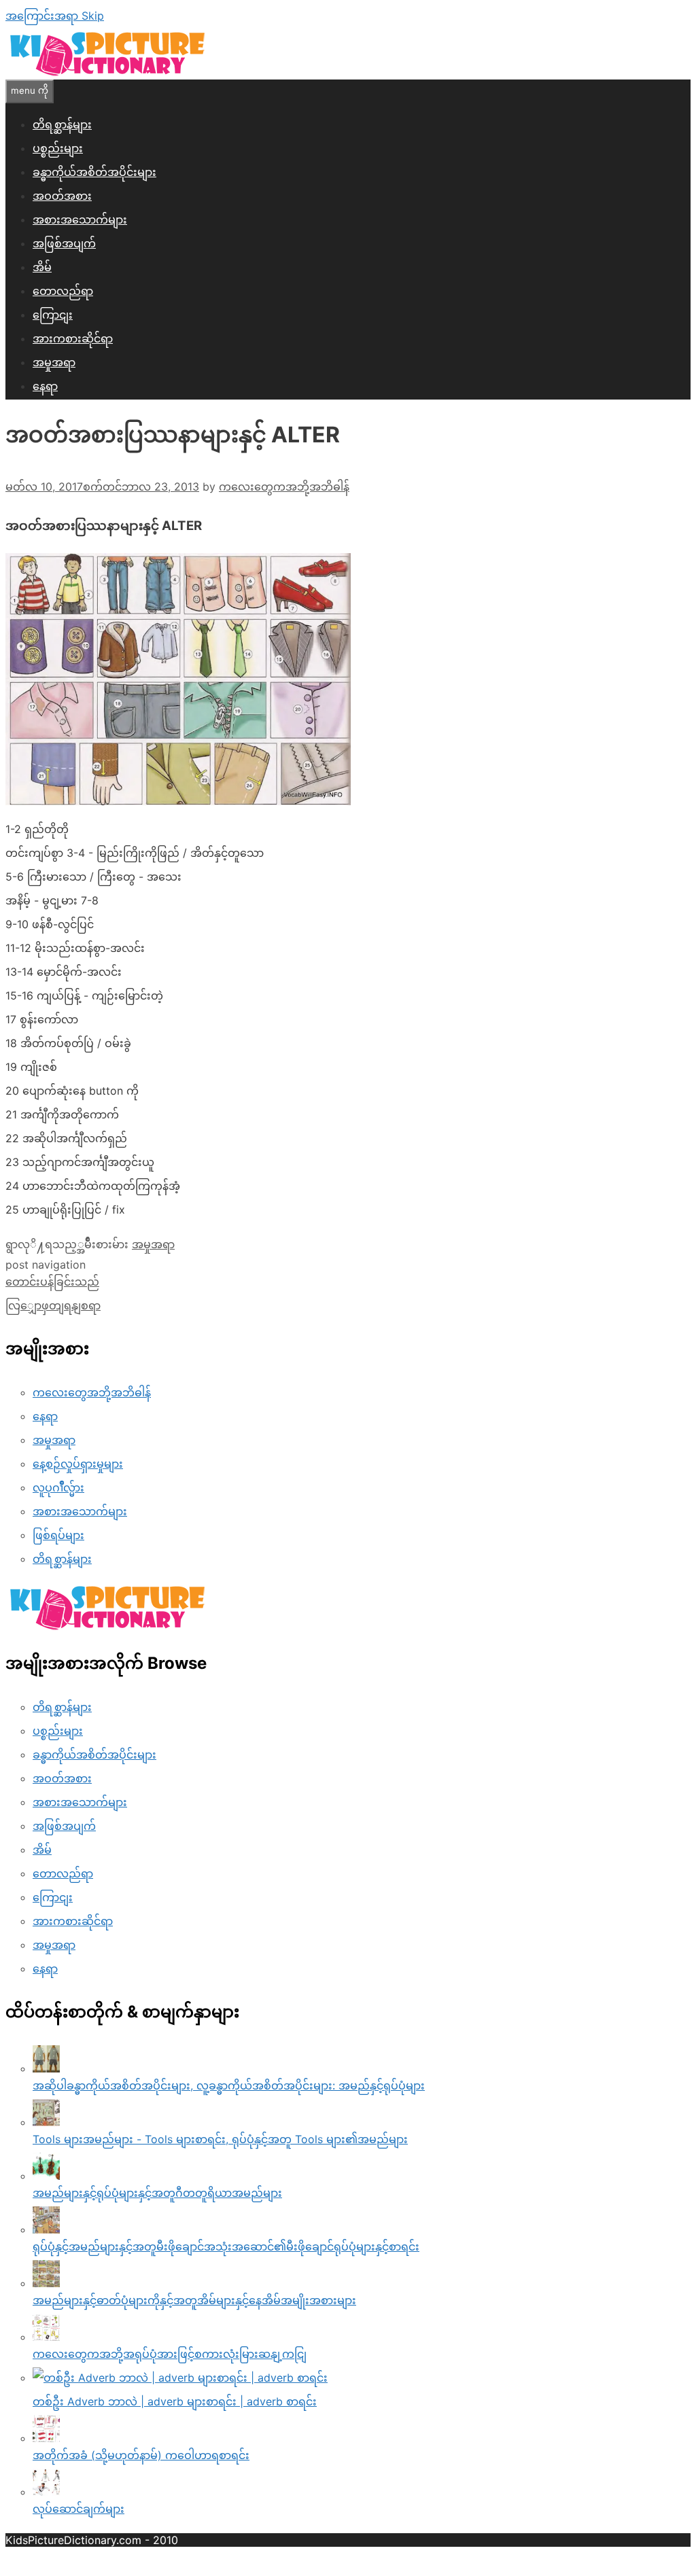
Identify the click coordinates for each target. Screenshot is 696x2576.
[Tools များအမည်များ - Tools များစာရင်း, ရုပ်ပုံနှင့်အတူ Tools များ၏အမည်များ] (46, 2122)
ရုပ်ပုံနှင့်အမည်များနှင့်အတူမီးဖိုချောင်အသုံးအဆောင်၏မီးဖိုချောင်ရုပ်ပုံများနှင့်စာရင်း (226, 2246)
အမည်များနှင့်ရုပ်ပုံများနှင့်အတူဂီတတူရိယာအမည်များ (157, 2193)
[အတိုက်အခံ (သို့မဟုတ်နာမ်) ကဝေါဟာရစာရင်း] (46, 2438)
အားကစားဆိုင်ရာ (73, 338)
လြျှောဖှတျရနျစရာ (53, 1305)
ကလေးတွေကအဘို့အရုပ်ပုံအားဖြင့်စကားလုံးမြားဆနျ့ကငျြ (170, 2354)
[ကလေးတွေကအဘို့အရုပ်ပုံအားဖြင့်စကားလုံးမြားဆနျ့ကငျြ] (46, 2337)
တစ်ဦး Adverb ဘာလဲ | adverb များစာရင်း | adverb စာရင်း (175, 2401)
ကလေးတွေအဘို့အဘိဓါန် (92, 1392)
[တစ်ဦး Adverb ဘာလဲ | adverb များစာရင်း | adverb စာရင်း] (180, 2378)
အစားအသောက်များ (80, 219)
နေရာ (45, 386)
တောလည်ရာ (63, 291)
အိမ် (42, 267)
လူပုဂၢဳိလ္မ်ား (58, 1487)
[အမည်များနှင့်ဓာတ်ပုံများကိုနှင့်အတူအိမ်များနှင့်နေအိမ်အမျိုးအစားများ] (46, 2283)
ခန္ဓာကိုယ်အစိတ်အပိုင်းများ (94, 172)
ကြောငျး (53, 315)
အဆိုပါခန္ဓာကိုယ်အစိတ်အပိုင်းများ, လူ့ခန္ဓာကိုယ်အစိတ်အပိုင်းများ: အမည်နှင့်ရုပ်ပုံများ (229, 2085)
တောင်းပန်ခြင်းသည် (52, 1282)
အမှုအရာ (54, 362)
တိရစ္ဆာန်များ (62, 124)
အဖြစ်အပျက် (64, 243)
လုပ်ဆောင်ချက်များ (79, 2509)
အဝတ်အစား (62, 196)
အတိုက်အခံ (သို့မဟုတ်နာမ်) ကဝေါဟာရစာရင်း (141, 2455)
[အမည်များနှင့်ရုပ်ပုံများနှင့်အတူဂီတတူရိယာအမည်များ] (46, 2176)
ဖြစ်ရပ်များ (58, 1535)
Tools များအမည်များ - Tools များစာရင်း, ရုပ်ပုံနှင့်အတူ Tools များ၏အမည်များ (220, 2139)
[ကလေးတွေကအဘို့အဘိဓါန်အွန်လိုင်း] (107, 73)
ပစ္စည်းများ (58, 148)
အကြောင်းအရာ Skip (55, 16)
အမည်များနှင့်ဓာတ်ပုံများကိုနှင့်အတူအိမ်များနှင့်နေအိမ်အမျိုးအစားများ (194, 2300)
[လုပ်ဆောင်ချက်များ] (46, 2492)
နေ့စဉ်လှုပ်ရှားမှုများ (78, 1464)
